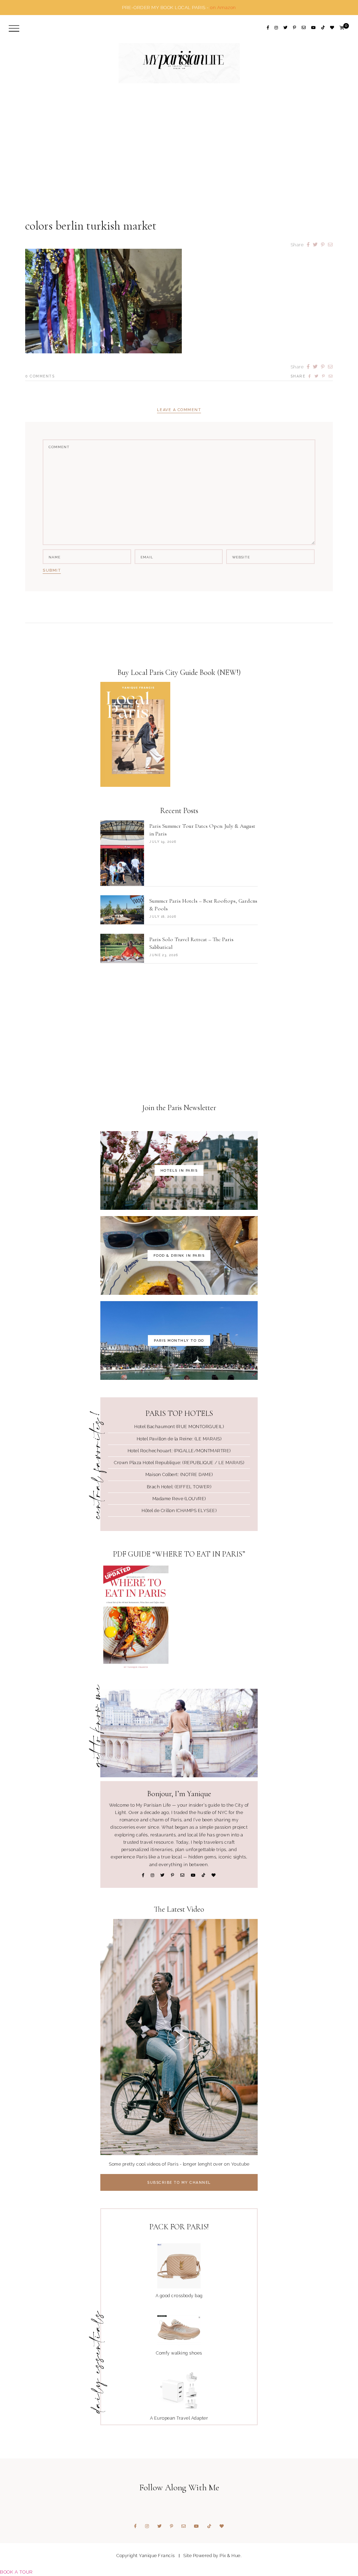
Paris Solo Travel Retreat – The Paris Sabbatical (191, 943)
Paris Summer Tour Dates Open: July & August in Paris (202, 830)
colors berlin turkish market (91, 226)
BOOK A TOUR (16, 2572)
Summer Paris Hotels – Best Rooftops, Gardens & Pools (203, 905)
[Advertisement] (179, 164)
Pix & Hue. (231, 2556)
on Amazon (223, 7)
